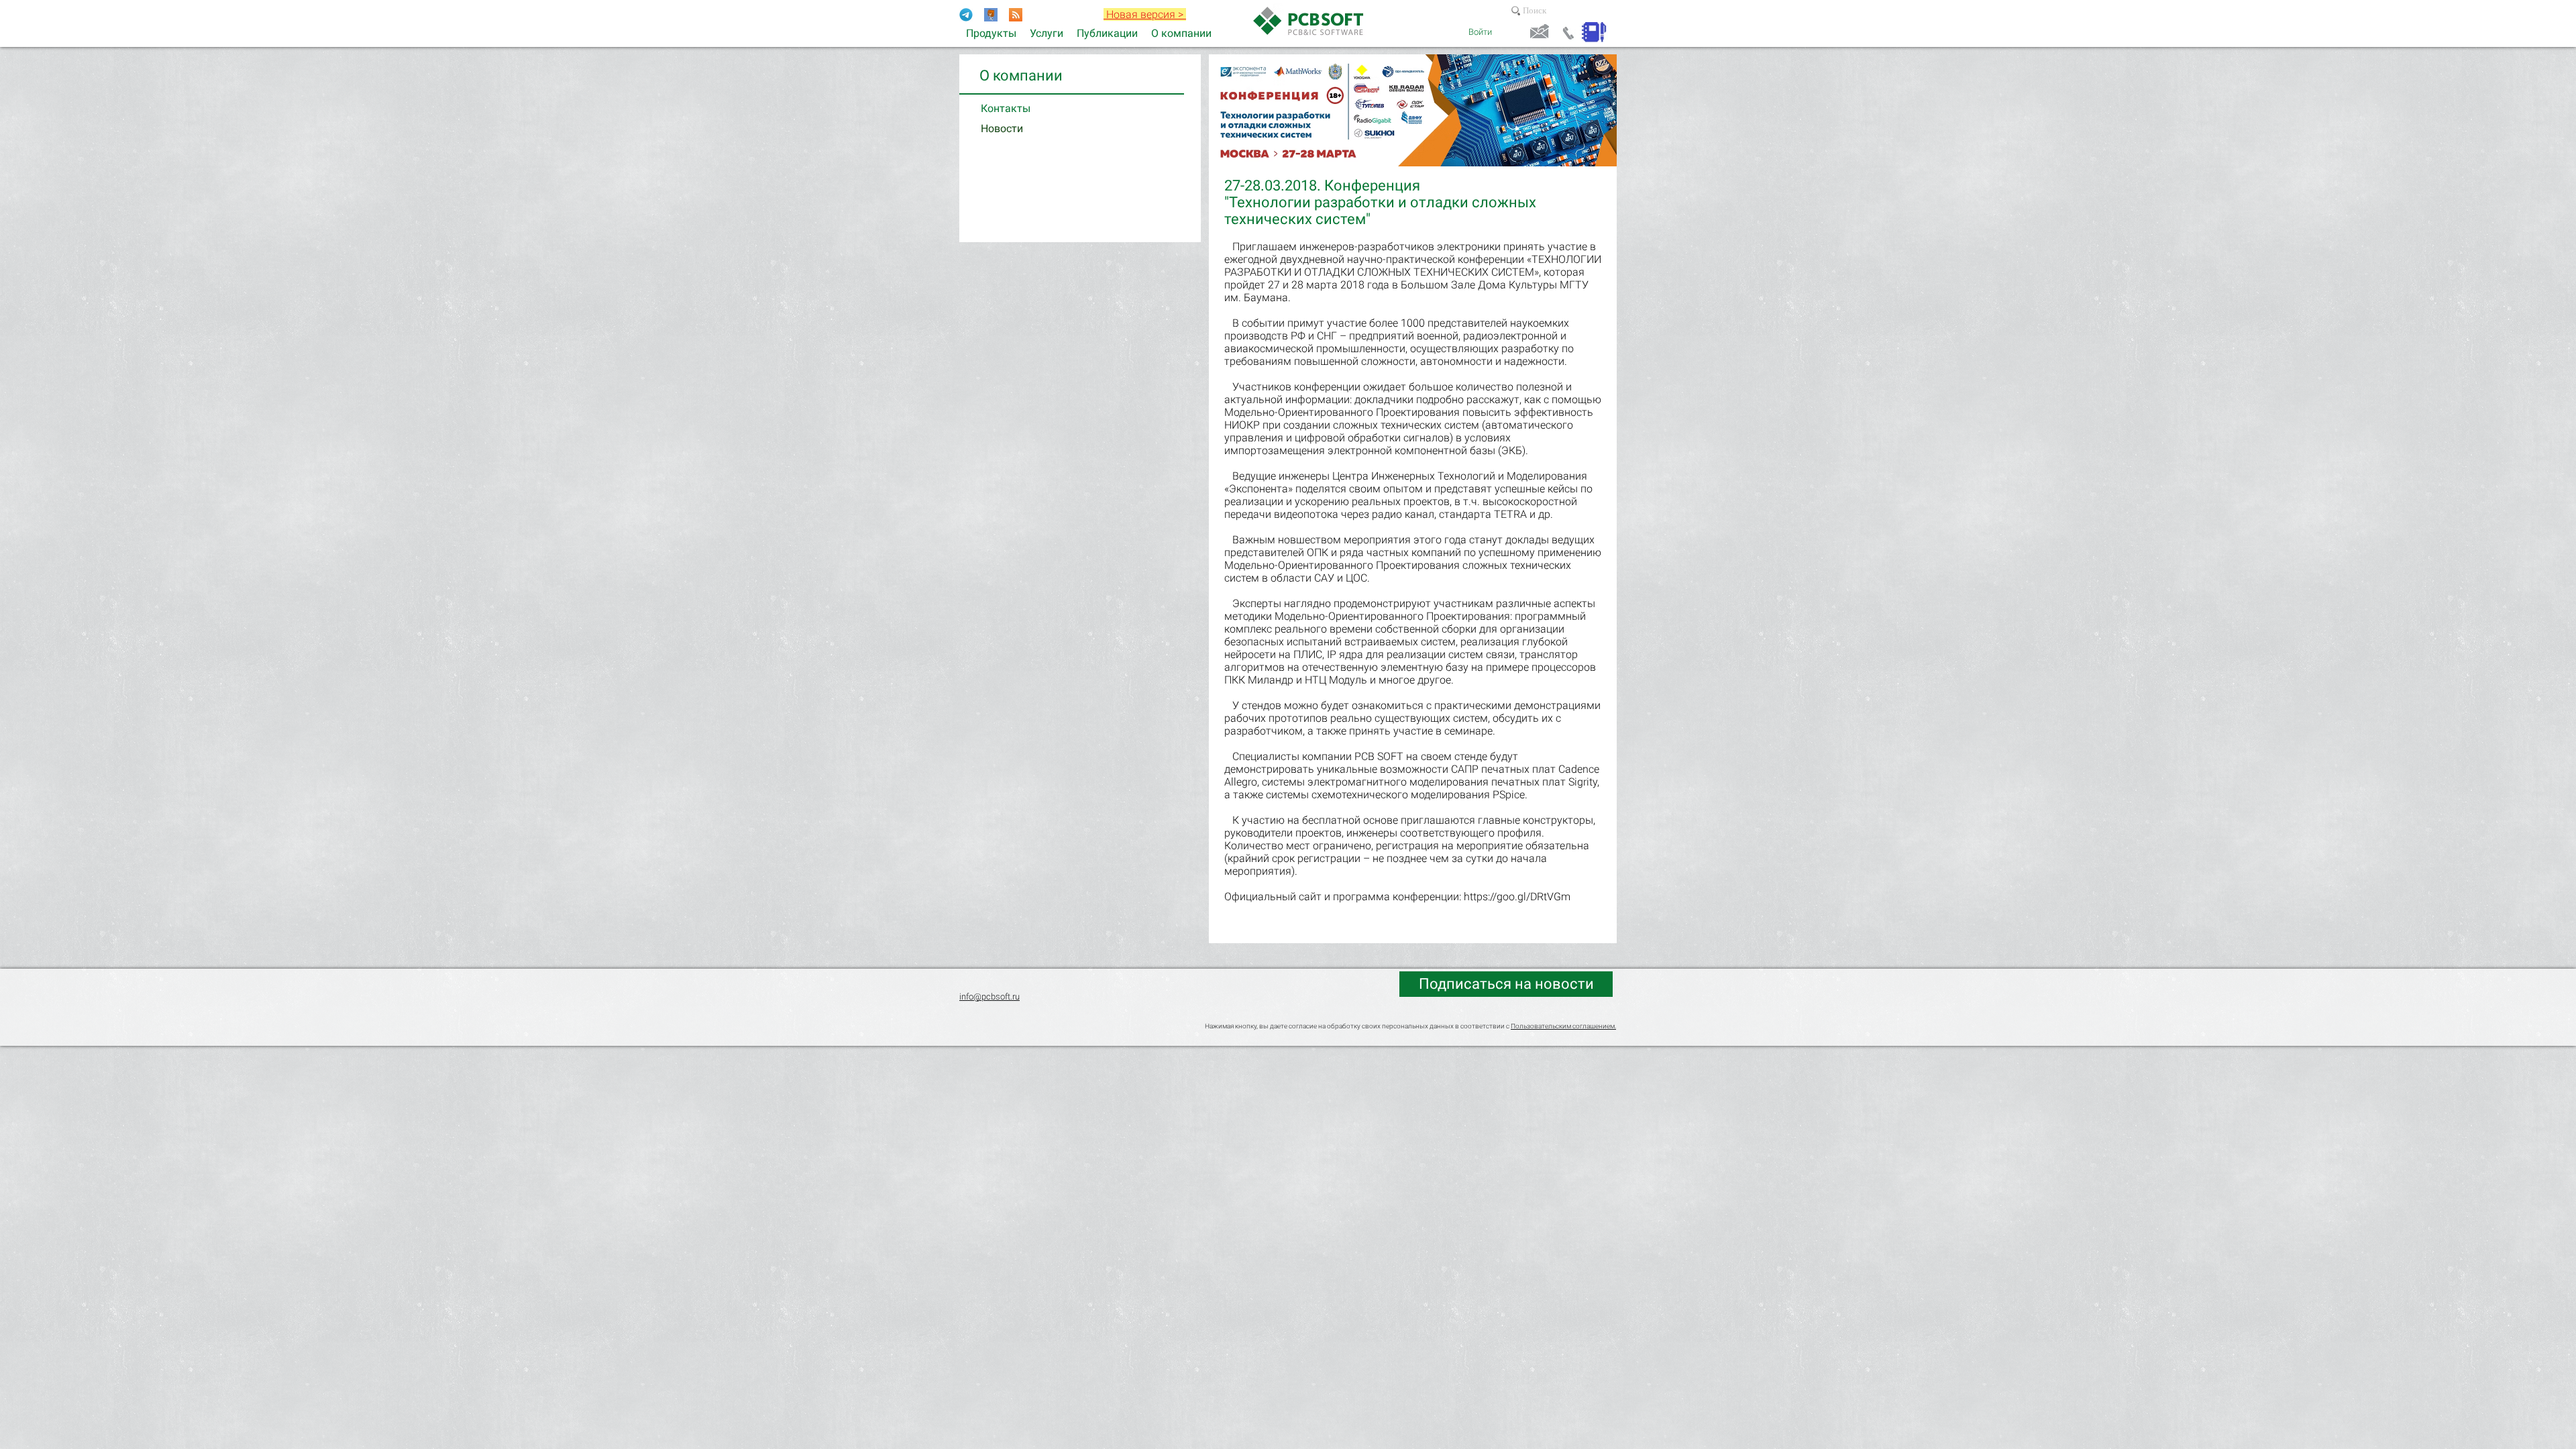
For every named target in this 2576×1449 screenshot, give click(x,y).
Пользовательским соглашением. (1563, 1026)
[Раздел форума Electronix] (991, 15)
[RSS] (1016, 15)
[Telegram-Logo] (966, 15)
